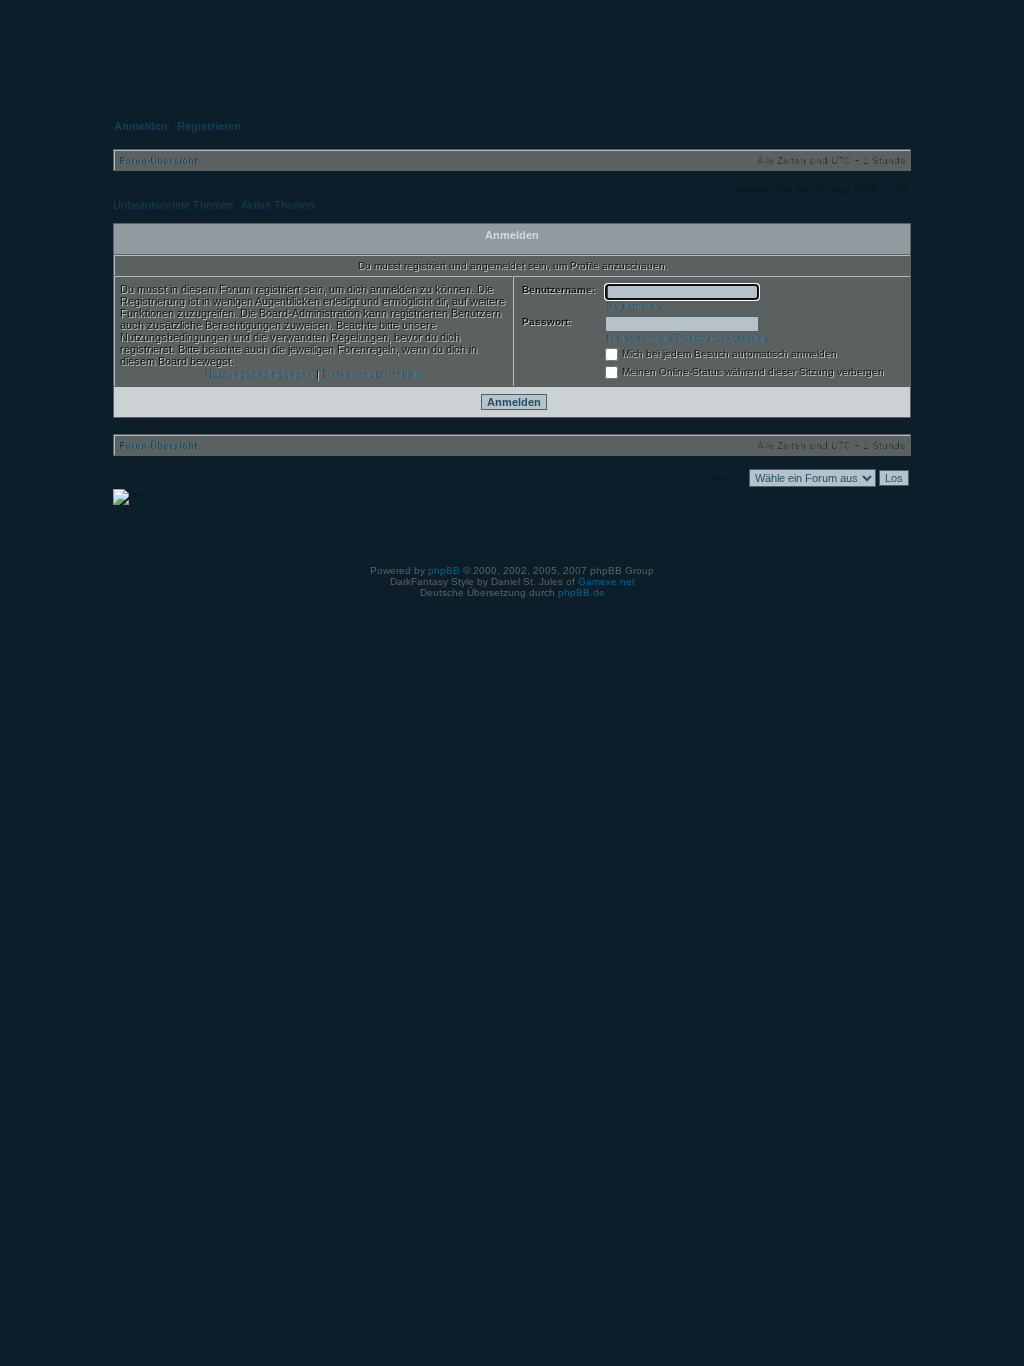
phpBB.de (581, 592)
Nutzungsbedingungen (258, 374)
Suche (873, 46)
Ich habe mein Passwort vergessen (687, 337)
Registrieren (633, 305)
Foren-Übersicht (158, 160)
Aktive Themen (277, 205)
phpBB (444, 570)
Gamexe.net (606, 581)
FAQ (780, 46)
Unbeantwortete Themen (173, 205)
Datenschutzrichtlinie (372, 374)
